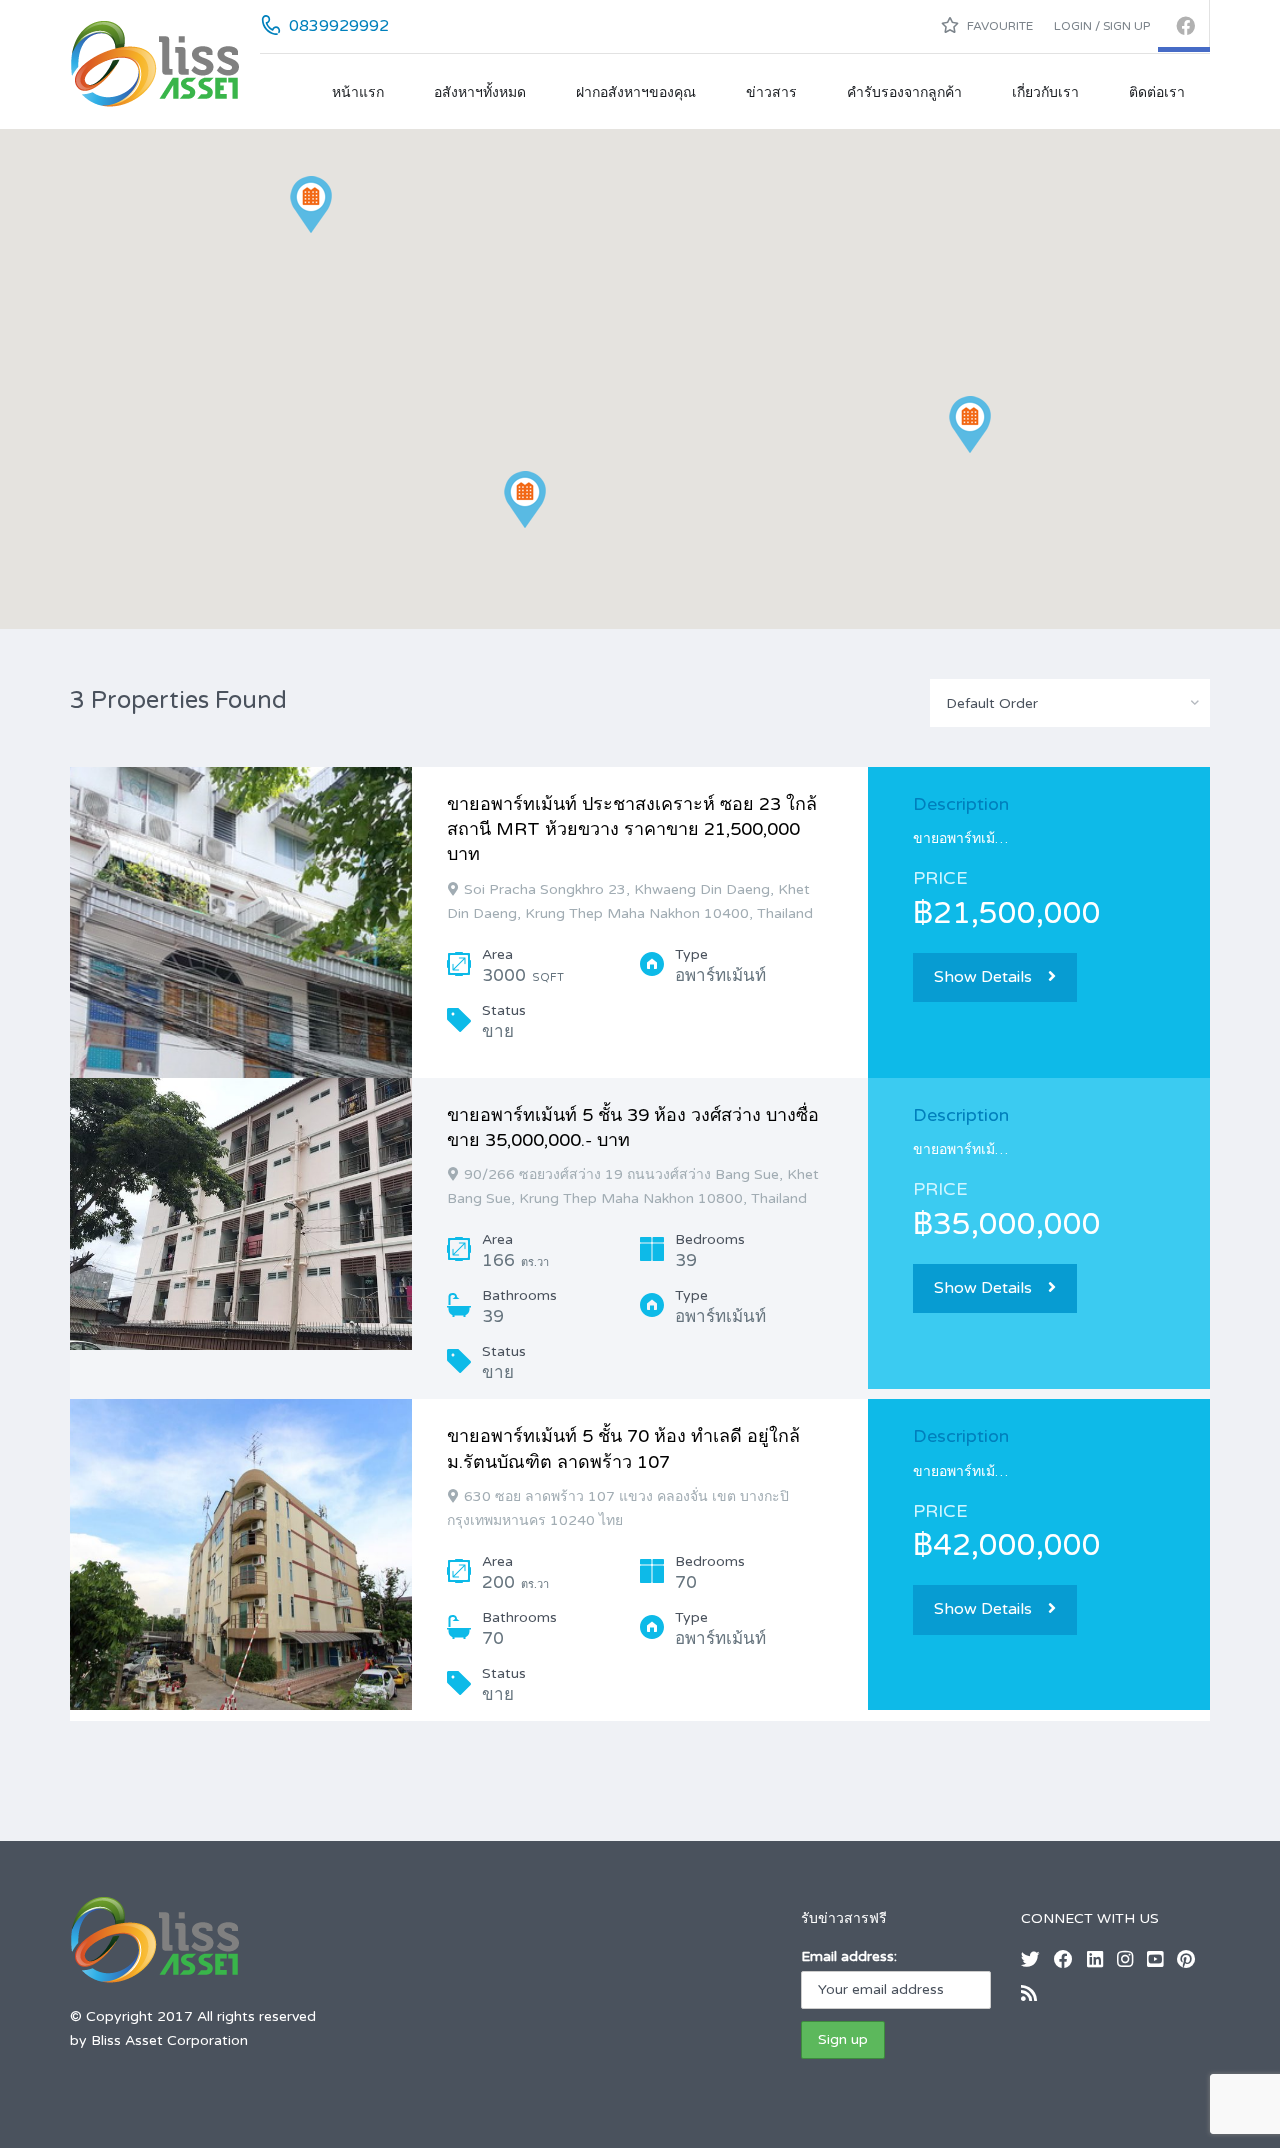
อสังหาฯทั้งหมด (480, 92)
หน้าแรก (358, 92)
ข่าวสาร (771, 92)
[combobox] (1070, 703)
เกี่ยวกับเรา (1045, 92)
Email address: (849, 1956)
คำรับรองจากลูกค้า (904, 92)
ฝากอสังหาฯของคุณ (636, 92)
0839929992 (339, 26)
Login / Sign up (1102, 26)
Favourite (998, 26)
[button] (525, 499)
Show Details (983, 977)
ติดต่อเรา (1157, 92)
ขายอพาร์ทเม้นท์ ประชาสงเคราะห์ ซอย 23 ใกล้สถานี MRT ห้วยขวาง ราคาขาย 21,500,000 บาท (632, 829)
